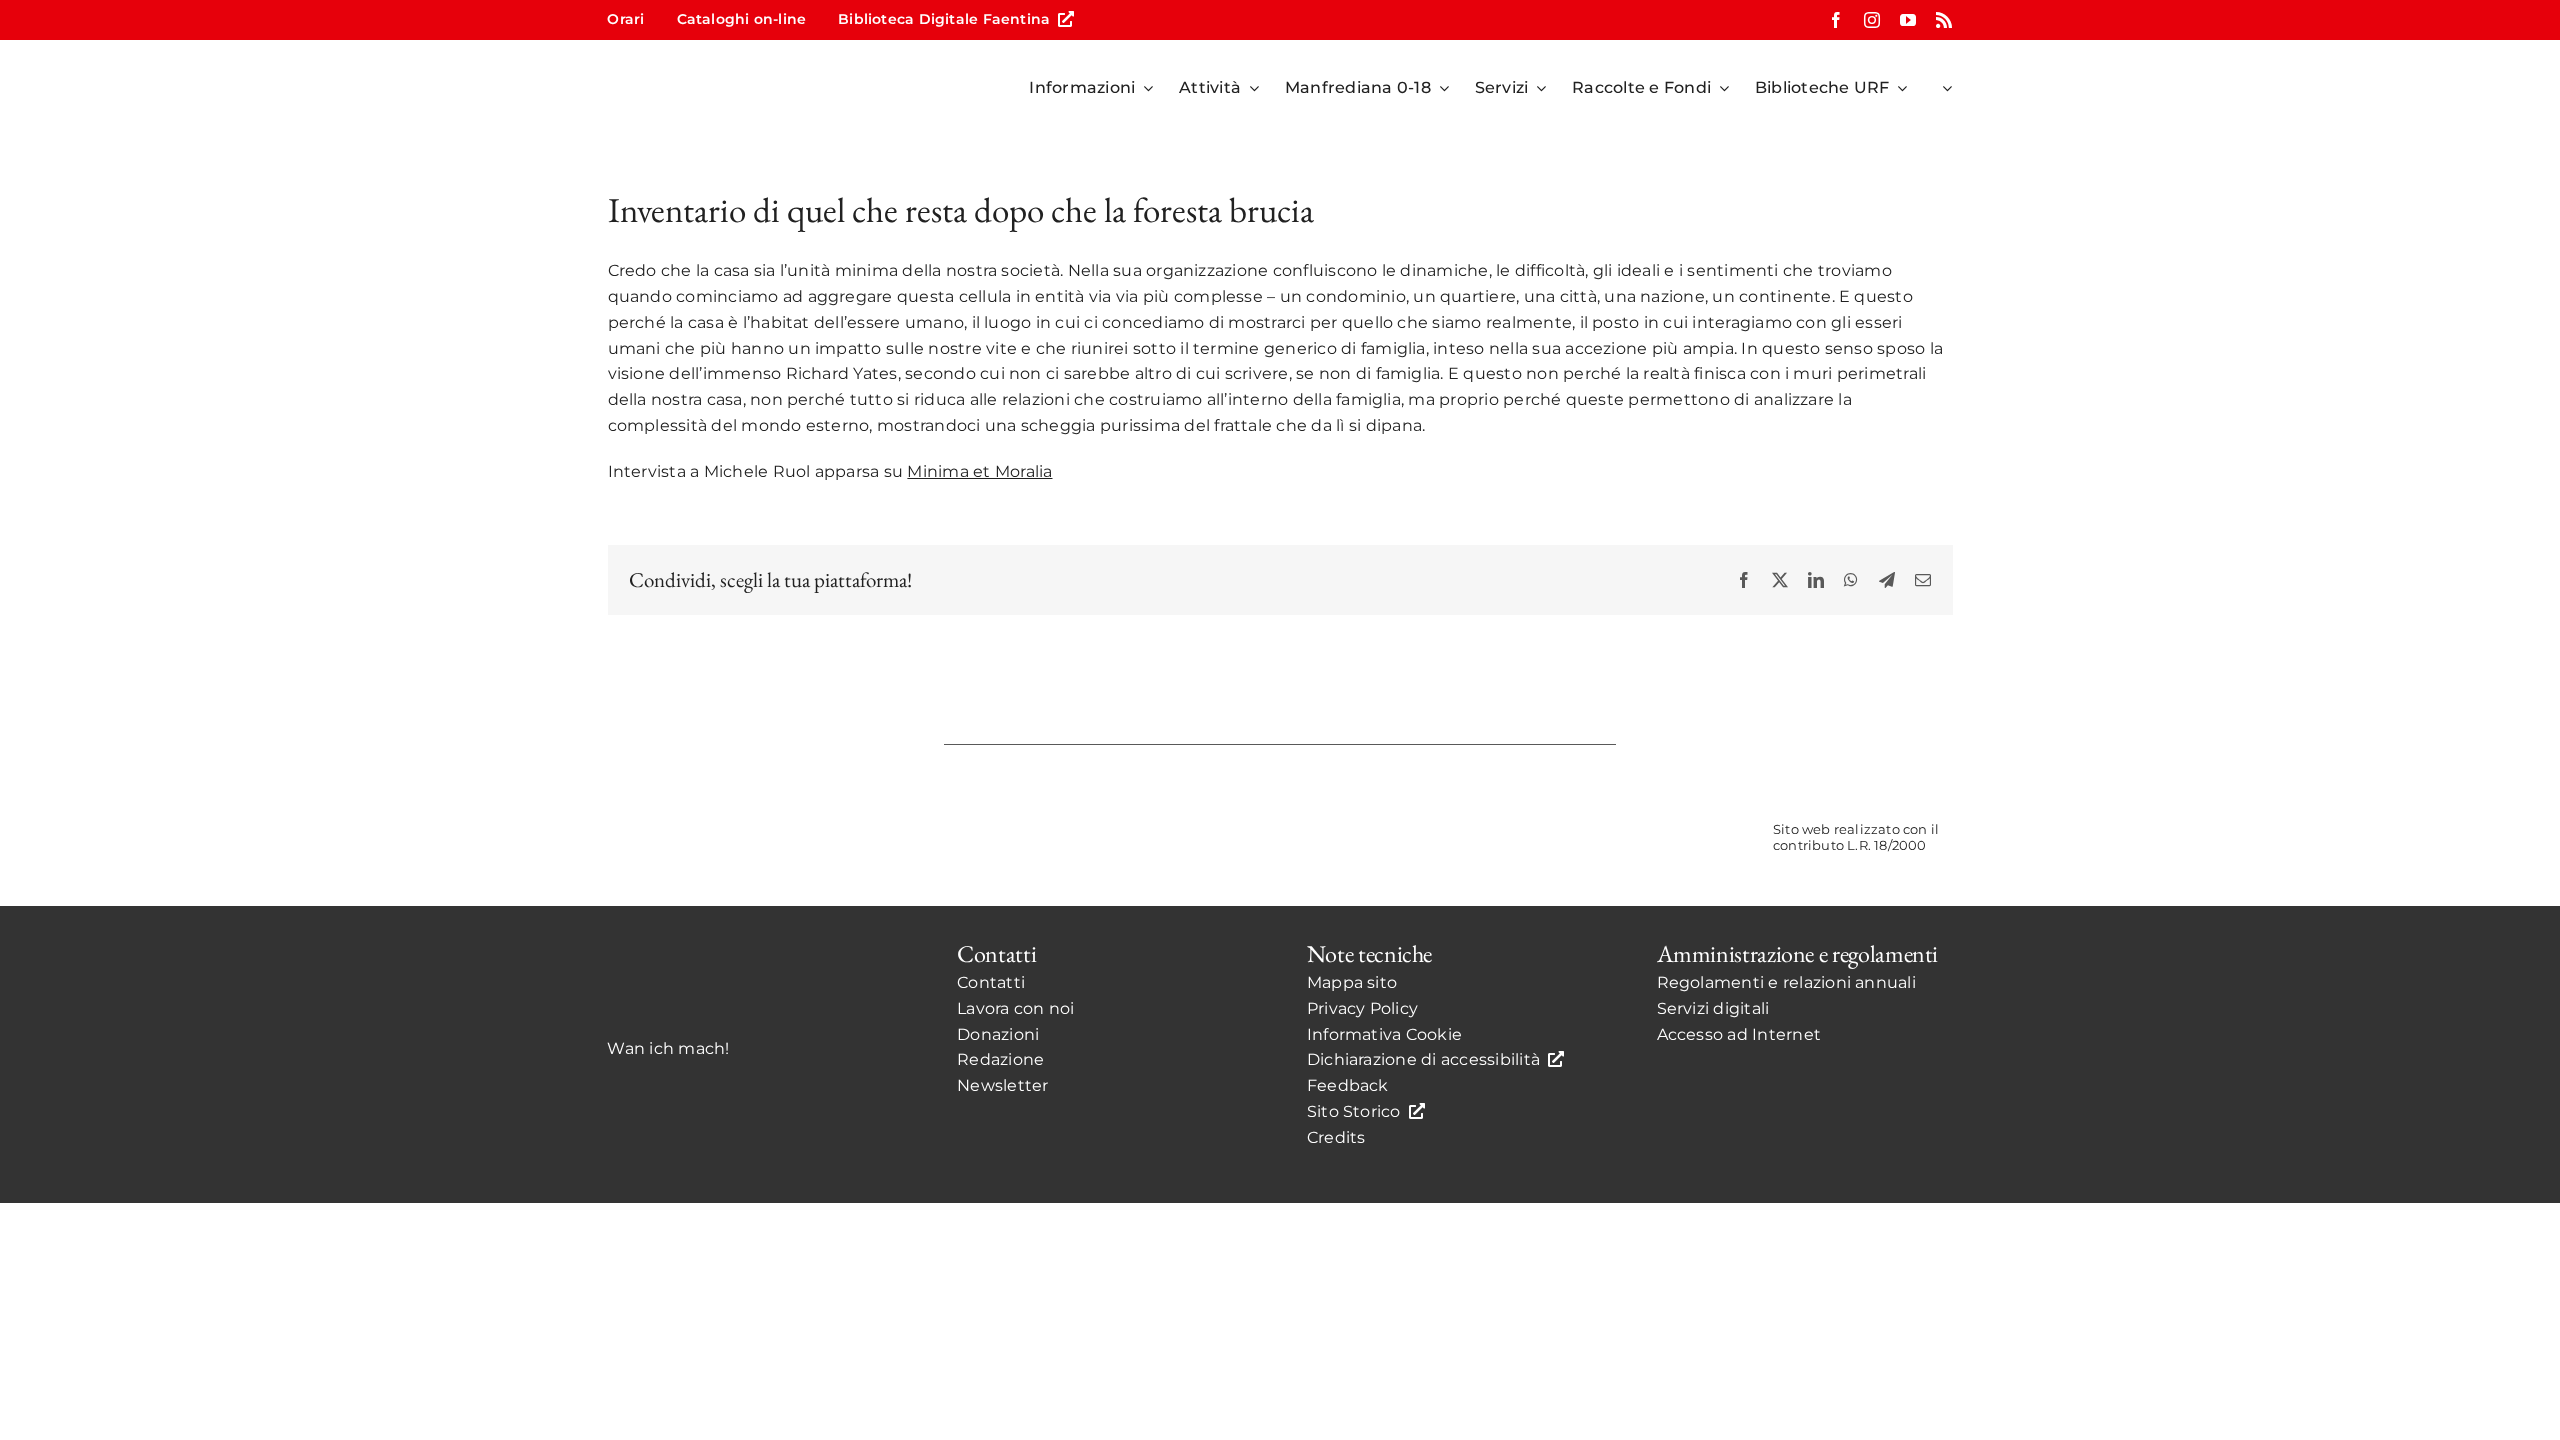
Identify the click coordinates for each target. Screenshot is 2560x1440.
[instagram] (1872, 20)
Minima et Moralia (979, 471)
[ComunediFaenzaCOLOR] (1396, 788)
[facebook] (1836, 20)
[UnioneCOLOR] (1629, 788)
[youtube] (1908, 20)
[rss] (1944, 20)
